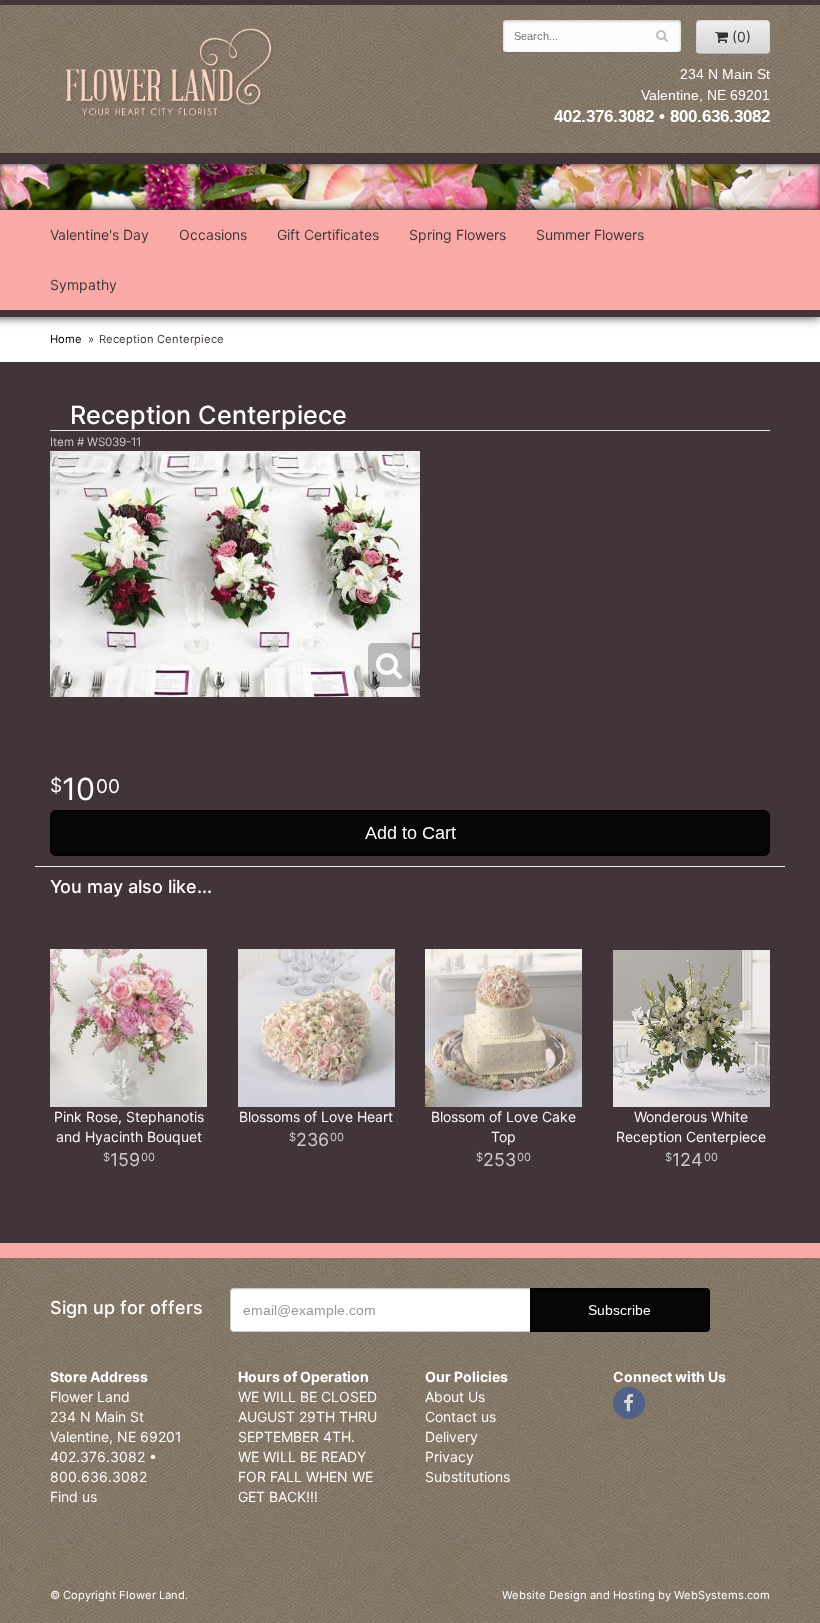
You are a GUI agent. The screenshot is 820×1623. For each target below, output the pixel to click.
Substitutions (467, 1476)
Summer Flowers (590, 234)
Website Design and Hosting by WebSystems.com (636, 1595)
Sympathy (83, 284)
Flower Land (170, 73)
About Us (455, 1396)
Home (66, 339)
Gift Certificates (328, 234)
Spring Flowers (457, 234)
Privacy (449, 1456)
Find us (73, 1496)
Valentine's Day (99, 234)
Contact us (460, 1416)
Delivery (451, 1436)
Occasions (213, 234)
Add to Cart (410, 833)
